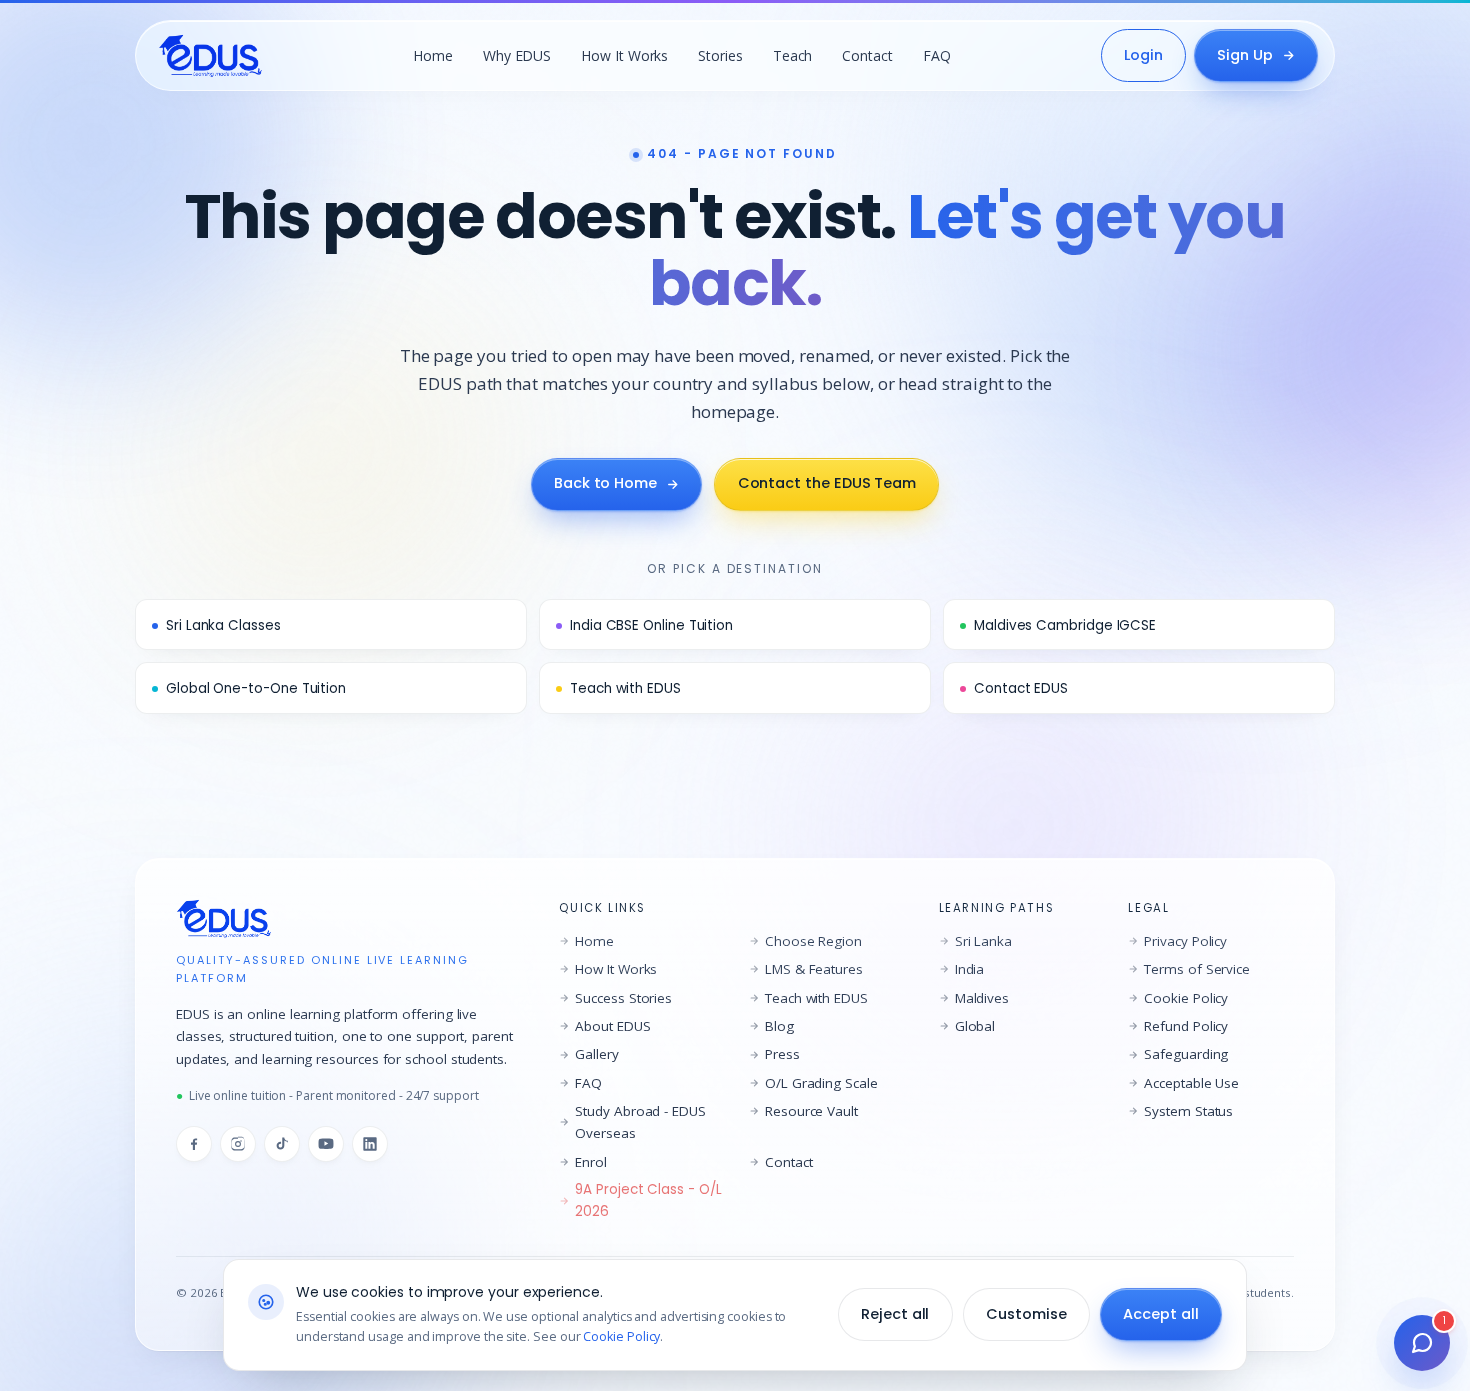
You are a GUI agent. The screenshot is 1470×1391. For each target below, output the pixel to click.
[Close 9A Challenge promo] (971, 412)
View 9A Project (735, 940)
